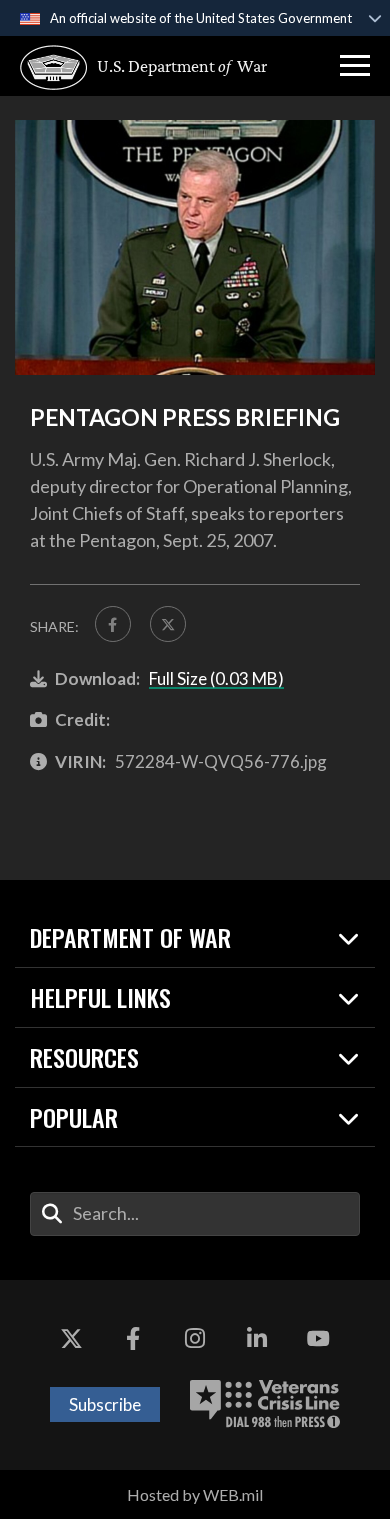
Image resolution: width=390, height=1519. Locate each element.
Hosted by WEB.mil (195, 1494)
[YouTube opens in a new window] (318, 1340)
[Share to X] (168, 624)
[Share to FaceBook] (113, 624)
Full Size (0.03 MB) (216, 678)
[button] (355, 66)
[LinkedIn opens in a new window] (257, 1340)
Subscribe (105, 1404)
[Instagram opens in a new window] (195, 1340)
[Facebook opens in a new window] (133, 1340)
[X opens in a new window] (72, 1340)
